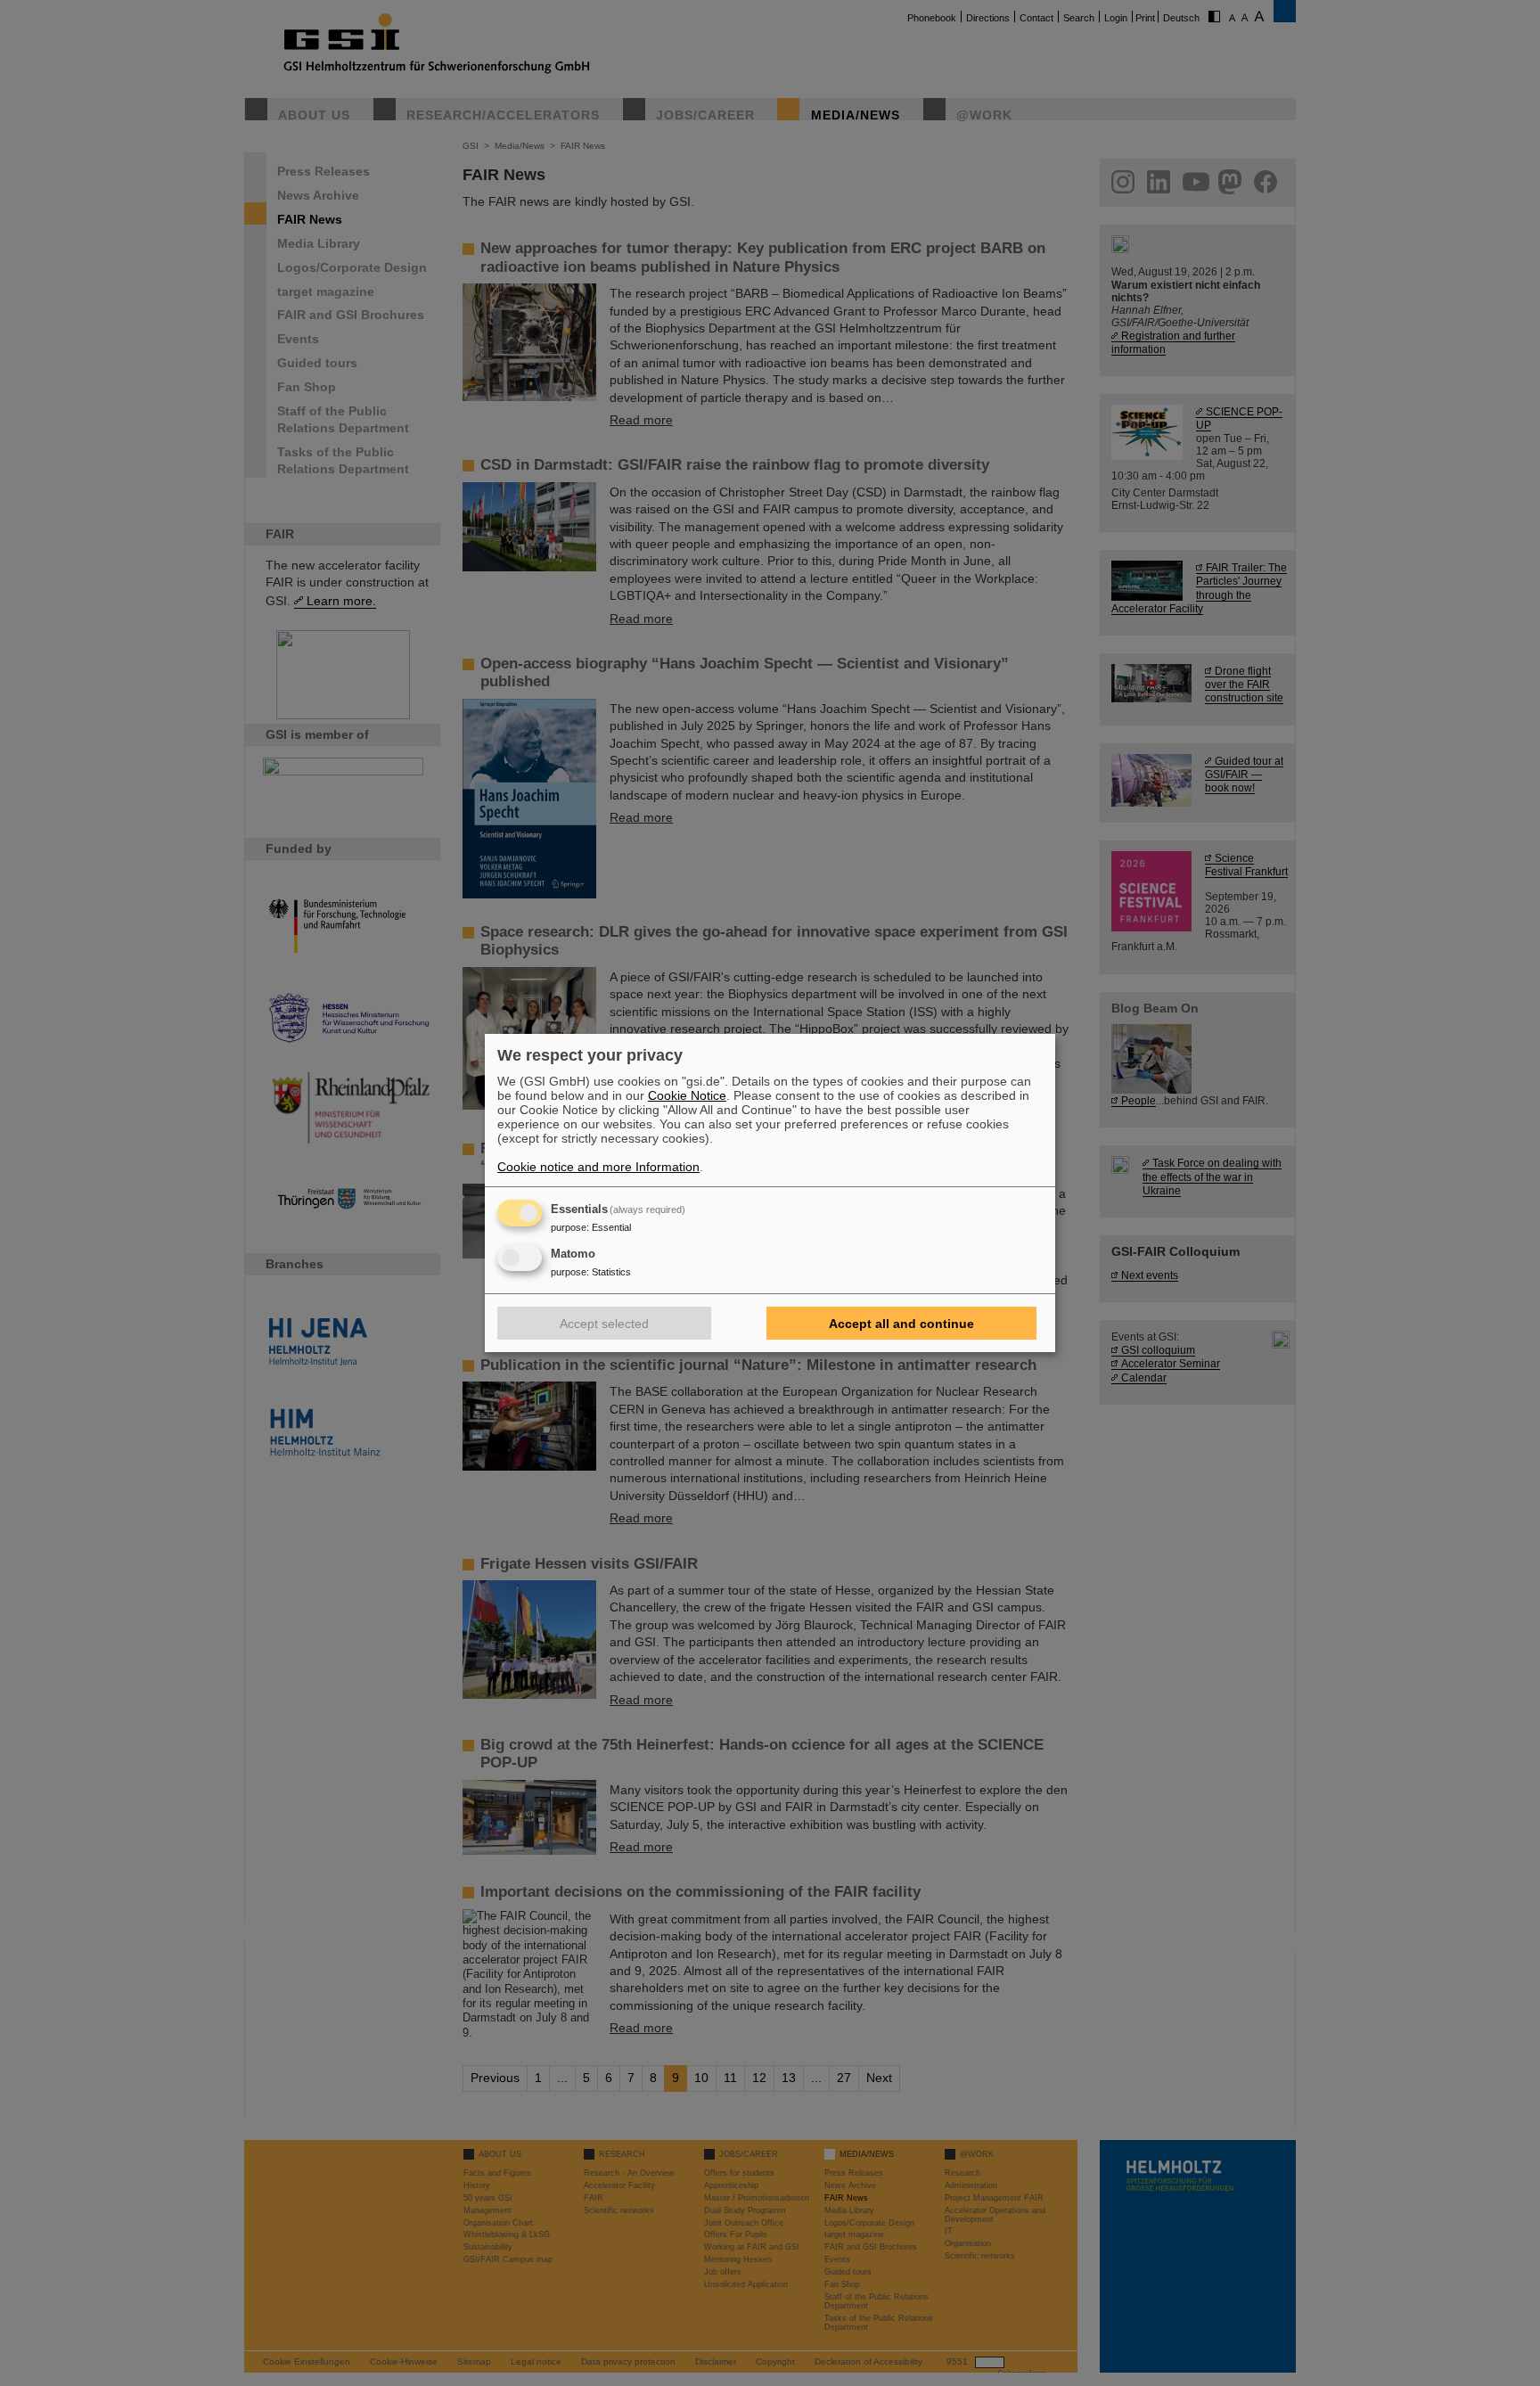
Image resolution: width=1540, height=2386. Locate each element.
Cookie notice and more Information (598, 1167)
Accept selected (604, 1324)
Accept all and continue (901, 1324)
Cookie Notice (687, 1095)
